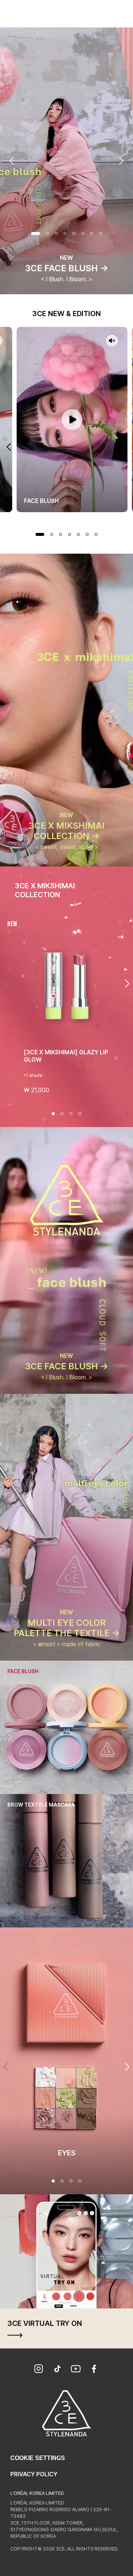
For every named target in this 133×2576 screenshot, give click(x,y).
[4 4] (80, 2181)
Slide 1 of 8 (35, 233)
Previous (12, 161)
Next (121, 161)
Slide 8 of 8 (100, 233)
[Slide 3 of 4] (71, 1114)
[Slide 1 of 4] (53, 1114)
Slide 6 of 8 (83, 233)
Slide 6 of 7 (87, 534)
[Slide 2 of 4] (62, 1114)
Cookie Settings (38, 2458)
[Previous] (6, 984)
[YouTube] (76, 2370)
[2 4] (62, 2181)
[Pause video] (72, 420)
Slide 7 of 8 (92, 233)
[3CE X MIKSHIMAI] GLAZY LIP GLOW (66, 1056)
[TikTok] (57, 2370)
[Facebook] (94, 2370)
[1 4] (53, 2181)
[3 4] (71, 2181)
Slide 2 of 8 (47, 233)
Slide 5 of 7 (78, 534)
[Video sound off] (112, 341)
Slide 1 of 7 (40, 534)
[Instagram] (39, 2370)
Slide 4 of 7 (69, 534)
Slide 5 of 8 (74, 233)
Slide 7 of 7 (96, 534)
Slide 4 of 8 (65, 233)
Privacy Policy (34, 2474)
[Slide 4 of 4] (80, 1114)
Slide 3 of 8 (56, 233)
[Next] (127, 984)
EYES (67, 2153)
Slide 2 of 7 (52, 534)
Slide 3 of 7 (61, 534)
